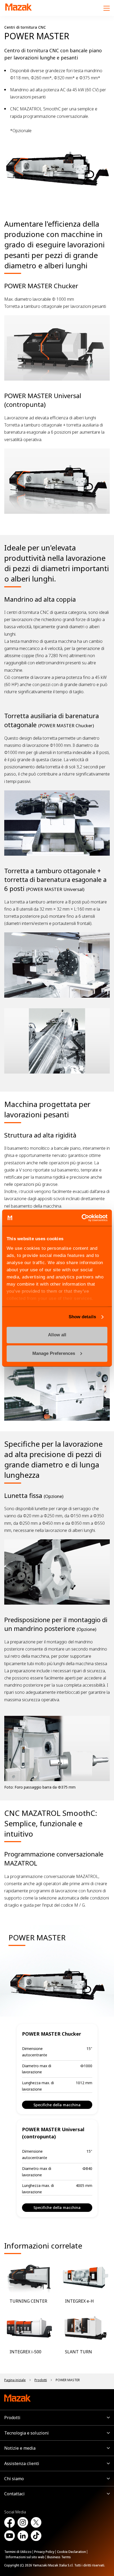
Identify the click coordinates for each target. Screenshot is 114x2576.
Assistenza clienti (22, 2463)
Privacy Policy (44, 2552)
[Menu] (107, 8)
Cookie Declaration (71, 2552)
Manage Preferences (54, 1353)
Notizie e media (20, 2448)
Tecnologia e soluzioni (27, 2433)
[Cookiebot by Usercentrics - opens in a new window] (84, 1218)
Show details (82, 1317)
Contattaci (14, 2494)
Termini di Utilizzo (18, 2552)
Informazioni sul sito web (25, 2557)
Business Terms (59, 2557)
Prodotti (12, 2418)
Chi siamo (14, 2479)
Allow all (57, 1335)
